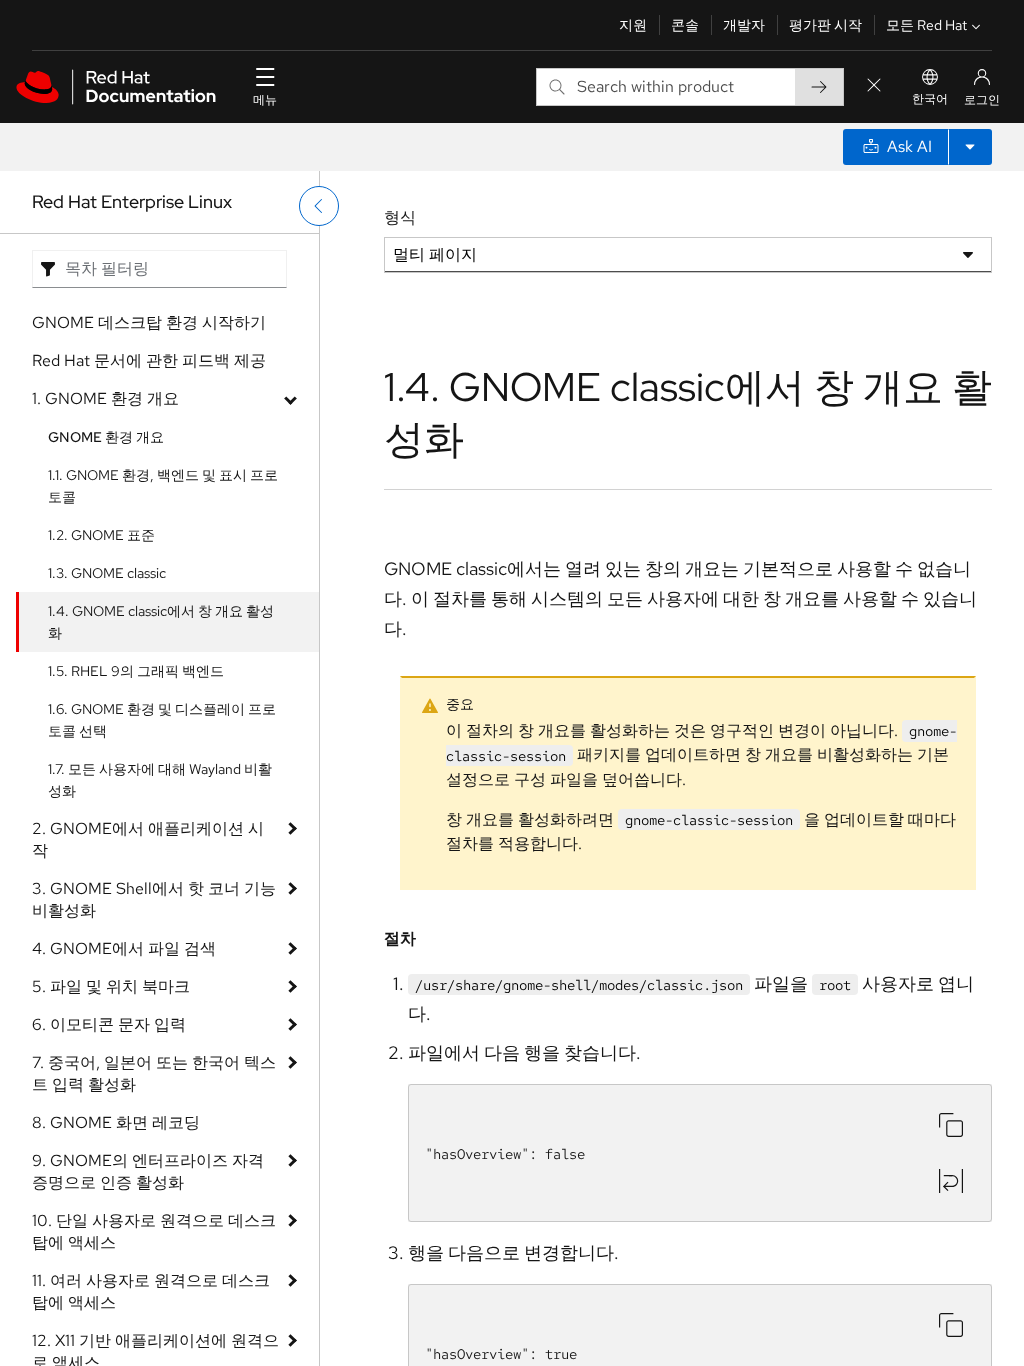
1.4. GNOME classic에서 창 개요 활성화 (161, 622)
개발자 (744, 25)
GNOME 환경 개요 (106, 437)
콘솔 (685, 25)
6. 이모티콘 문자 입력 (109, 1024)
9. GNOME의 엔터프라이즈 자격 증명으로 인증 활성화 (148, 1171)
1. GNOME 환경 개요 (105, 398)
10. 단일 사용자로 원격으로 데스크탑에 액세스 (154, 1231)
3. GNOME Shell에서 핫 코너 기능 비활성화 (154, 899)
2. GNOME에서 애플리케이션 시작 (148, 839)
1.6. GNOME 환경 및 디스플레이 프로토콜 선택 (162, 720)
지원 (633, 25)
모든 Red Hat (926, 25)
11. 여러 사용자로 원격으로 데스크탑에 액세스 (151, 1291)
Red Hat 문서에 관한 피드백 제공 (149, 360)
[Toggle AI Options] (970, 147)
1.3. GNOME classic (107, 573)
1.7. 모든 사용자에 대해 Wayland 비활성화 (160, 780)
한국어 (930, 99)
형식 (400, 217)
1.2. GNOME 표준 (101, 535)
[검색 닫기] (874, 86)
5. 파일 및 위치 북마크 (111, 986)
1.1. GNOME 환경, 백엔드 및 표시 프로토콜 (163, 486)
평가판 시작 (825, 25)
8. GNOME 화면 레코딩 (116, 1122)
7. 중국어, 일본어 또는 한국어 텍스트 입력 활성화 (154, 1073)
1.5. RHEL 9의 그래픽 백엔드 (136, 671)
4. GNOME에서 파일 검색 (124, 948)
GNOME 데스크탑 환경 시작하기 (149, 322)
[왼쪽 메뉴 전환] (319, 206)
